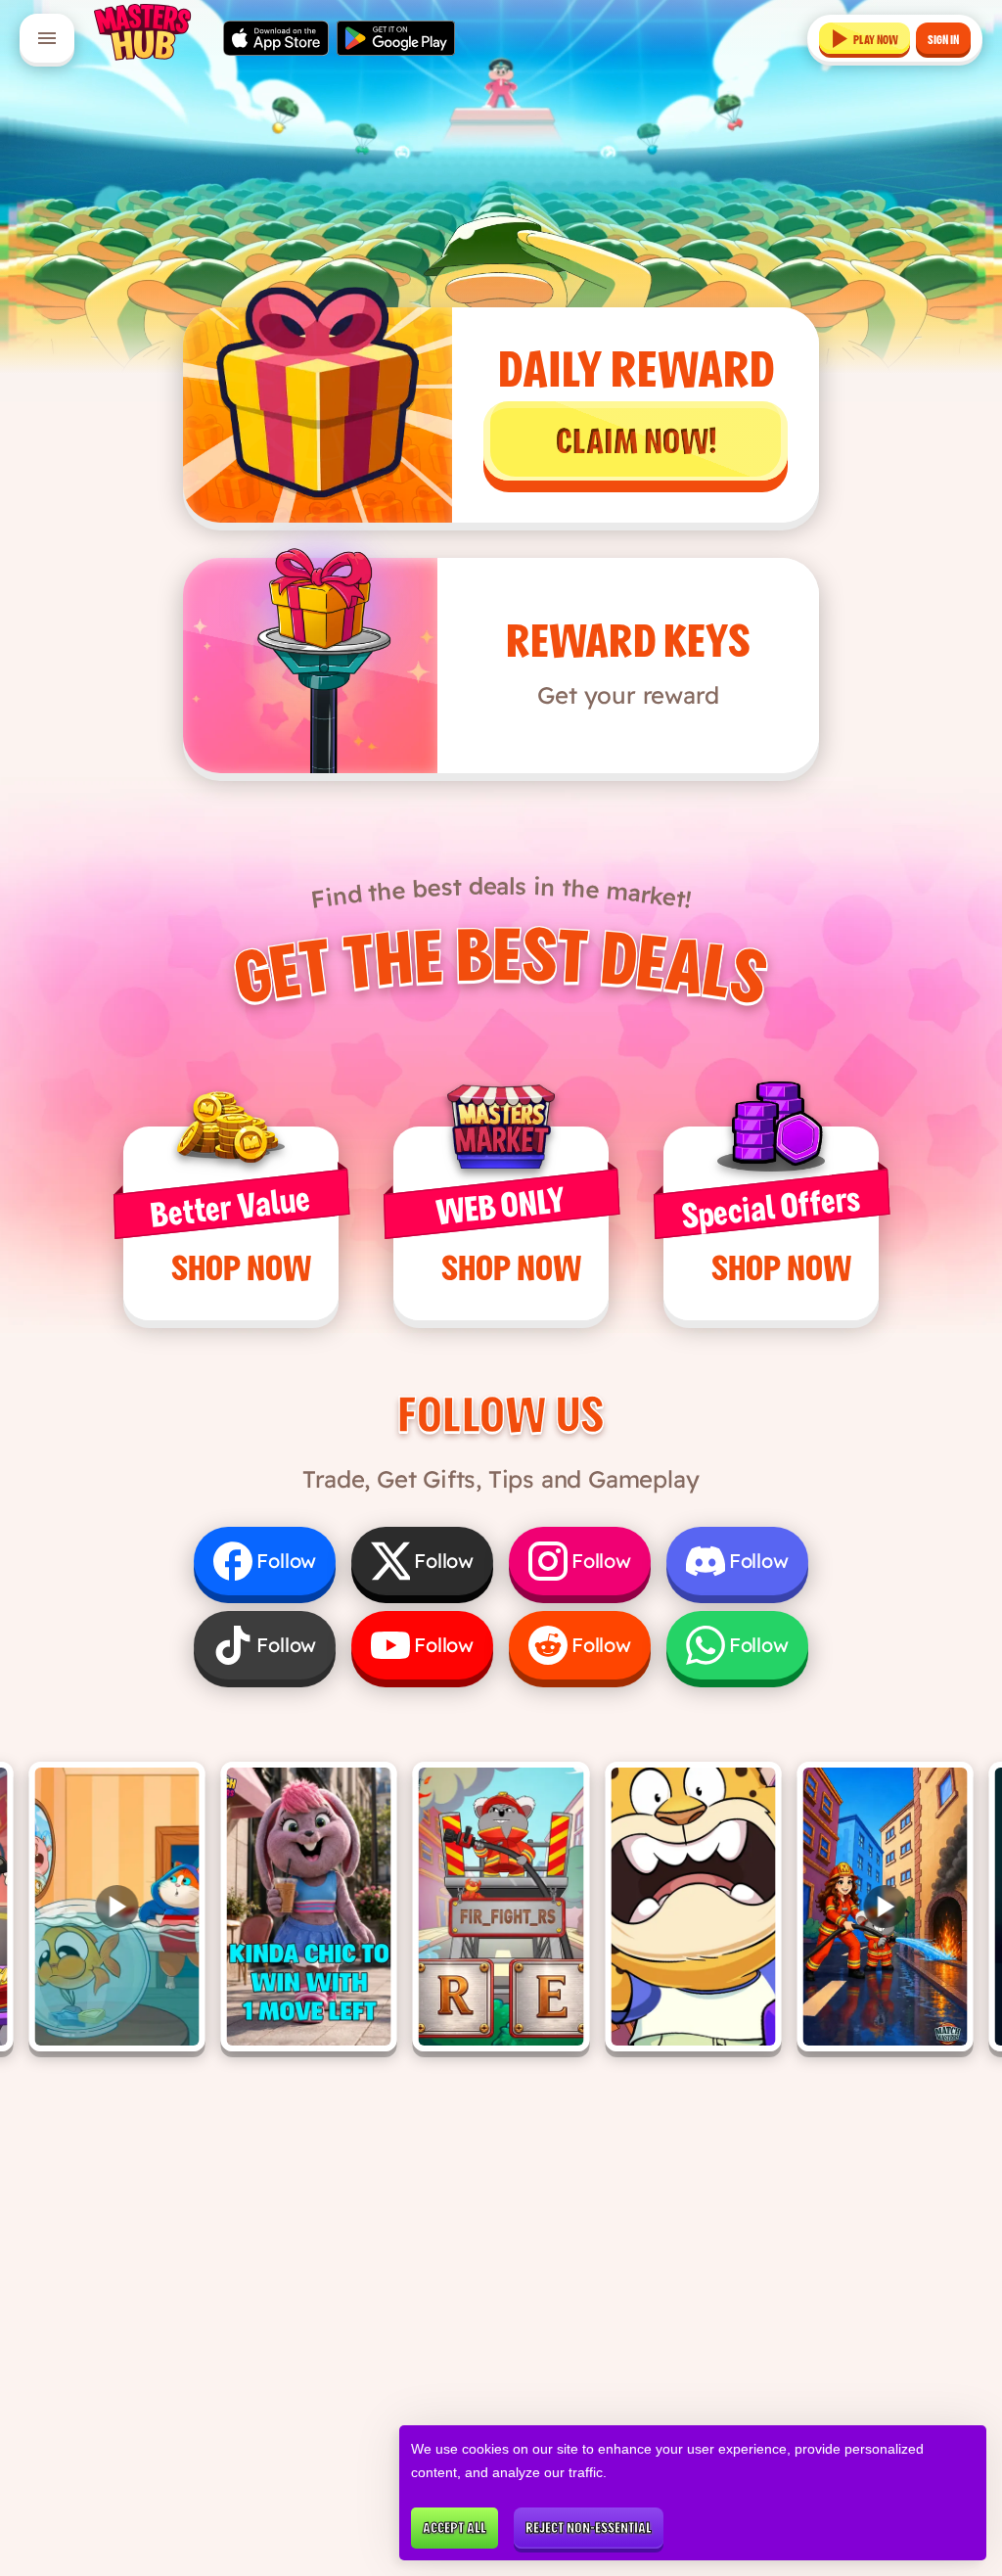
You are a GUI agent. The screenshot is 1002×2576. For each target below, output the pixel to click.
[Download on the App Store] (276, 38)
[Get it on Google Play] (396, 38)
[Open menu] (47, 38)
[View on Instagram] (309, 1907)
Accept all (455, 2528)
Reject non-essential (589, 2528)
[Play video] (116, 1907)
